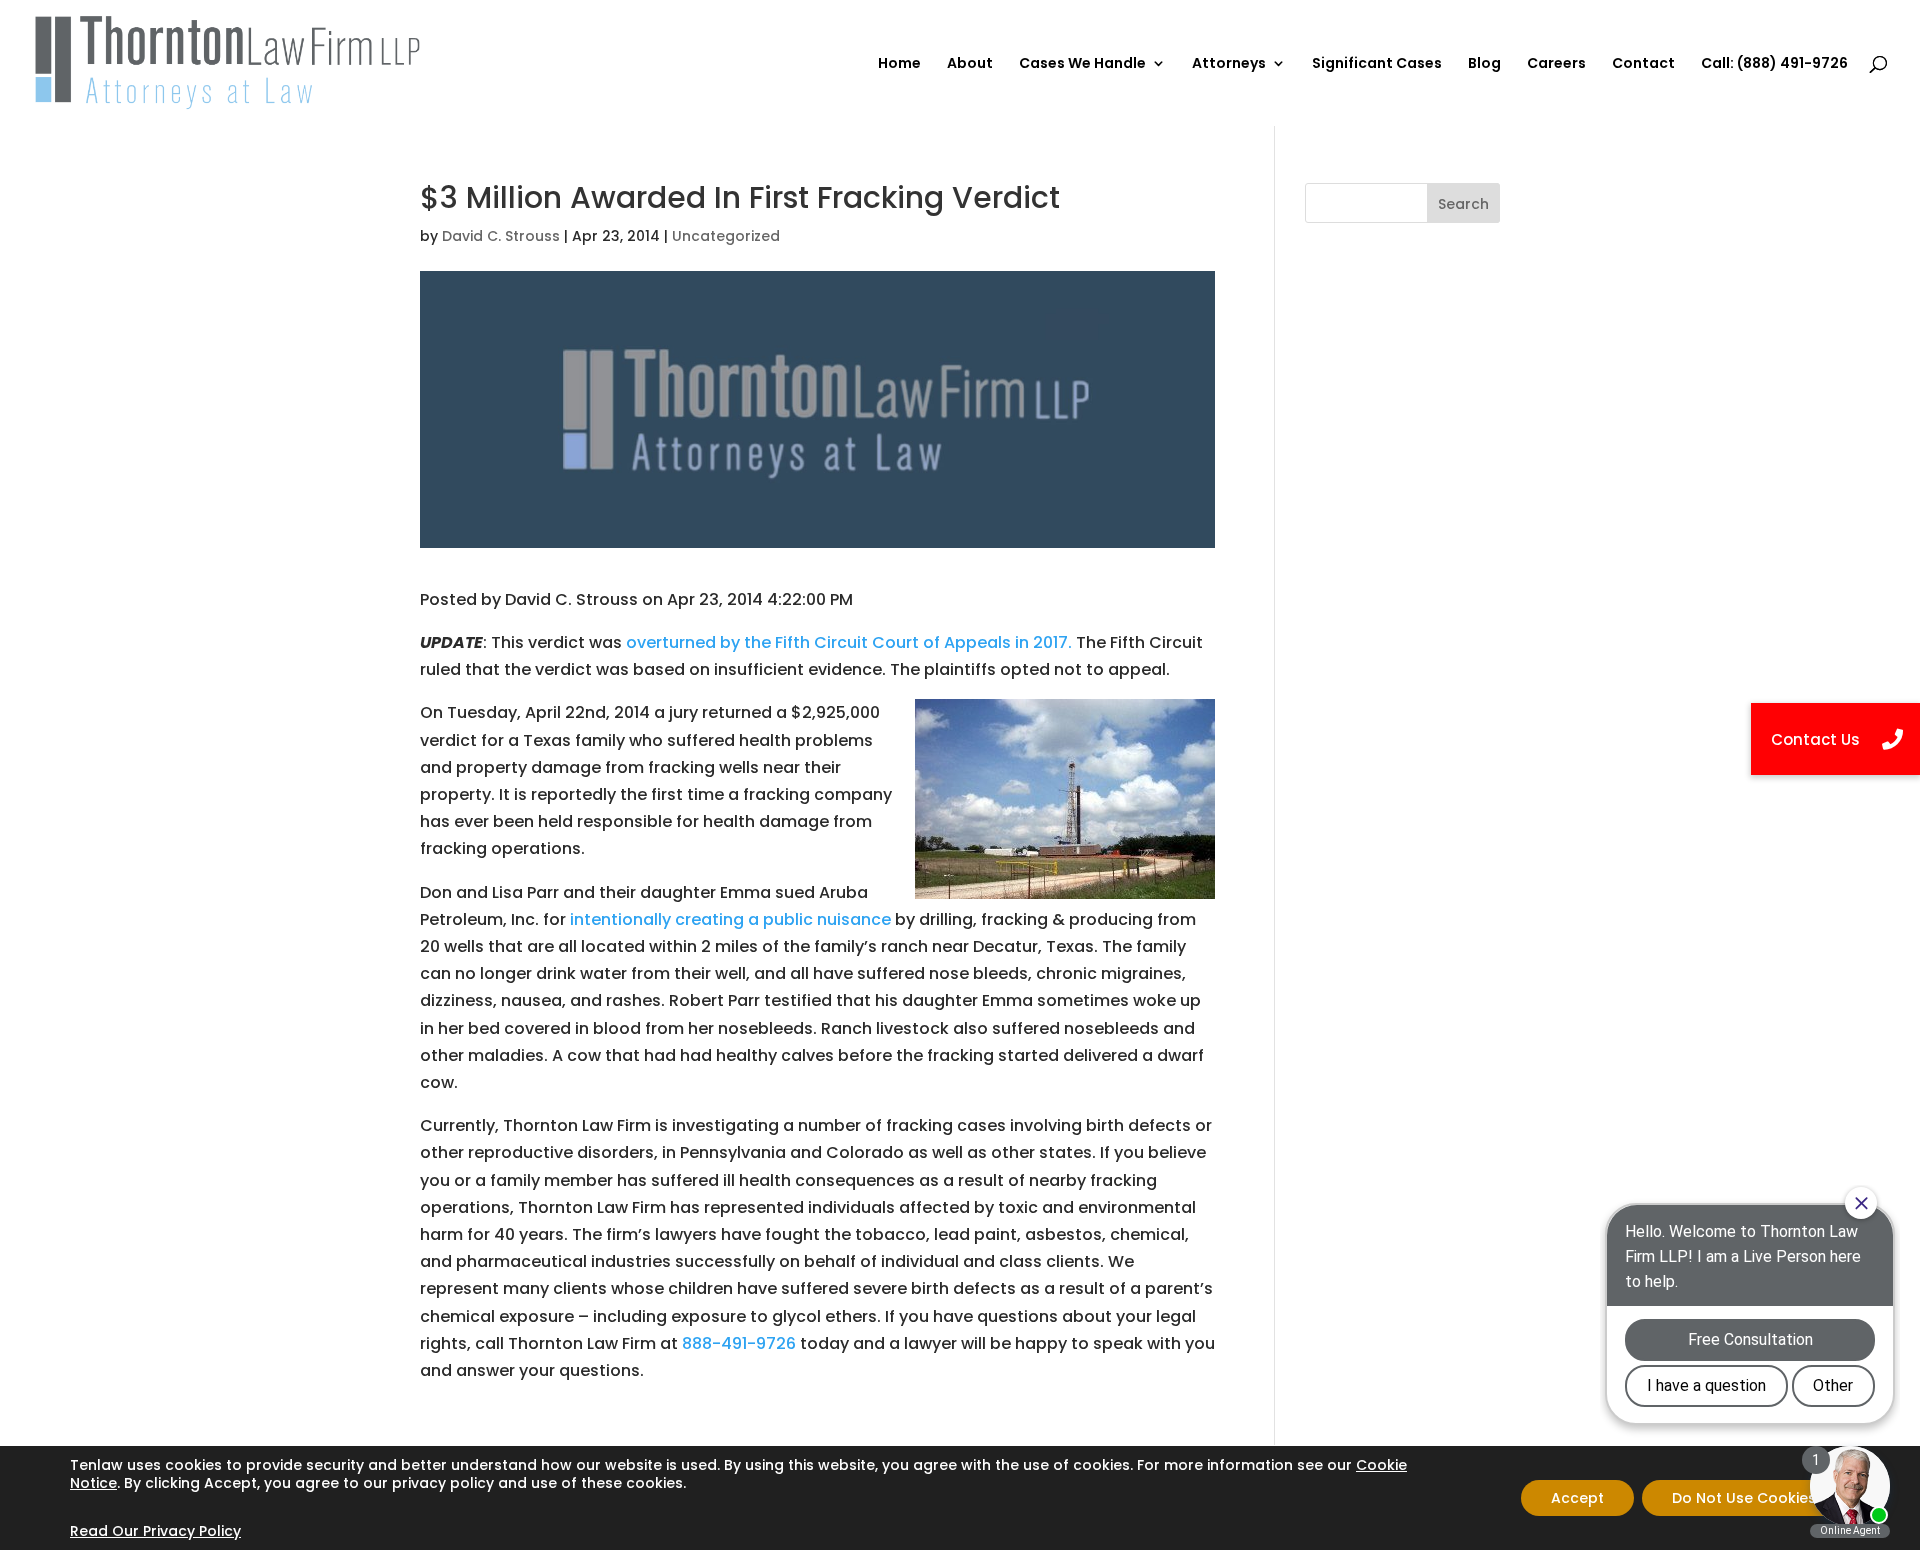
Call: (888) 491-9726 (1774, 64)
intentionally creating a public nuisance (730, 919)
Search (1463, 204)
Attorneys (1229, 64)
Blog (1484, 64)
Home (899, 64)
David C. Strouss (501, 236)
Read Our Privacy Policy (155, 1531)
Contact (1643, 64)
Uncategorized (726, 236)
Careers (1556, 64)
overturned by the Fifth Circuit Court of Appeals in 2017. (849, 642)
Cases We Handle (1082, 64)
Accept (1577, 1498)
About (970, 64)
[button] (1835, 739)
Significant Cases (1377, 64)
